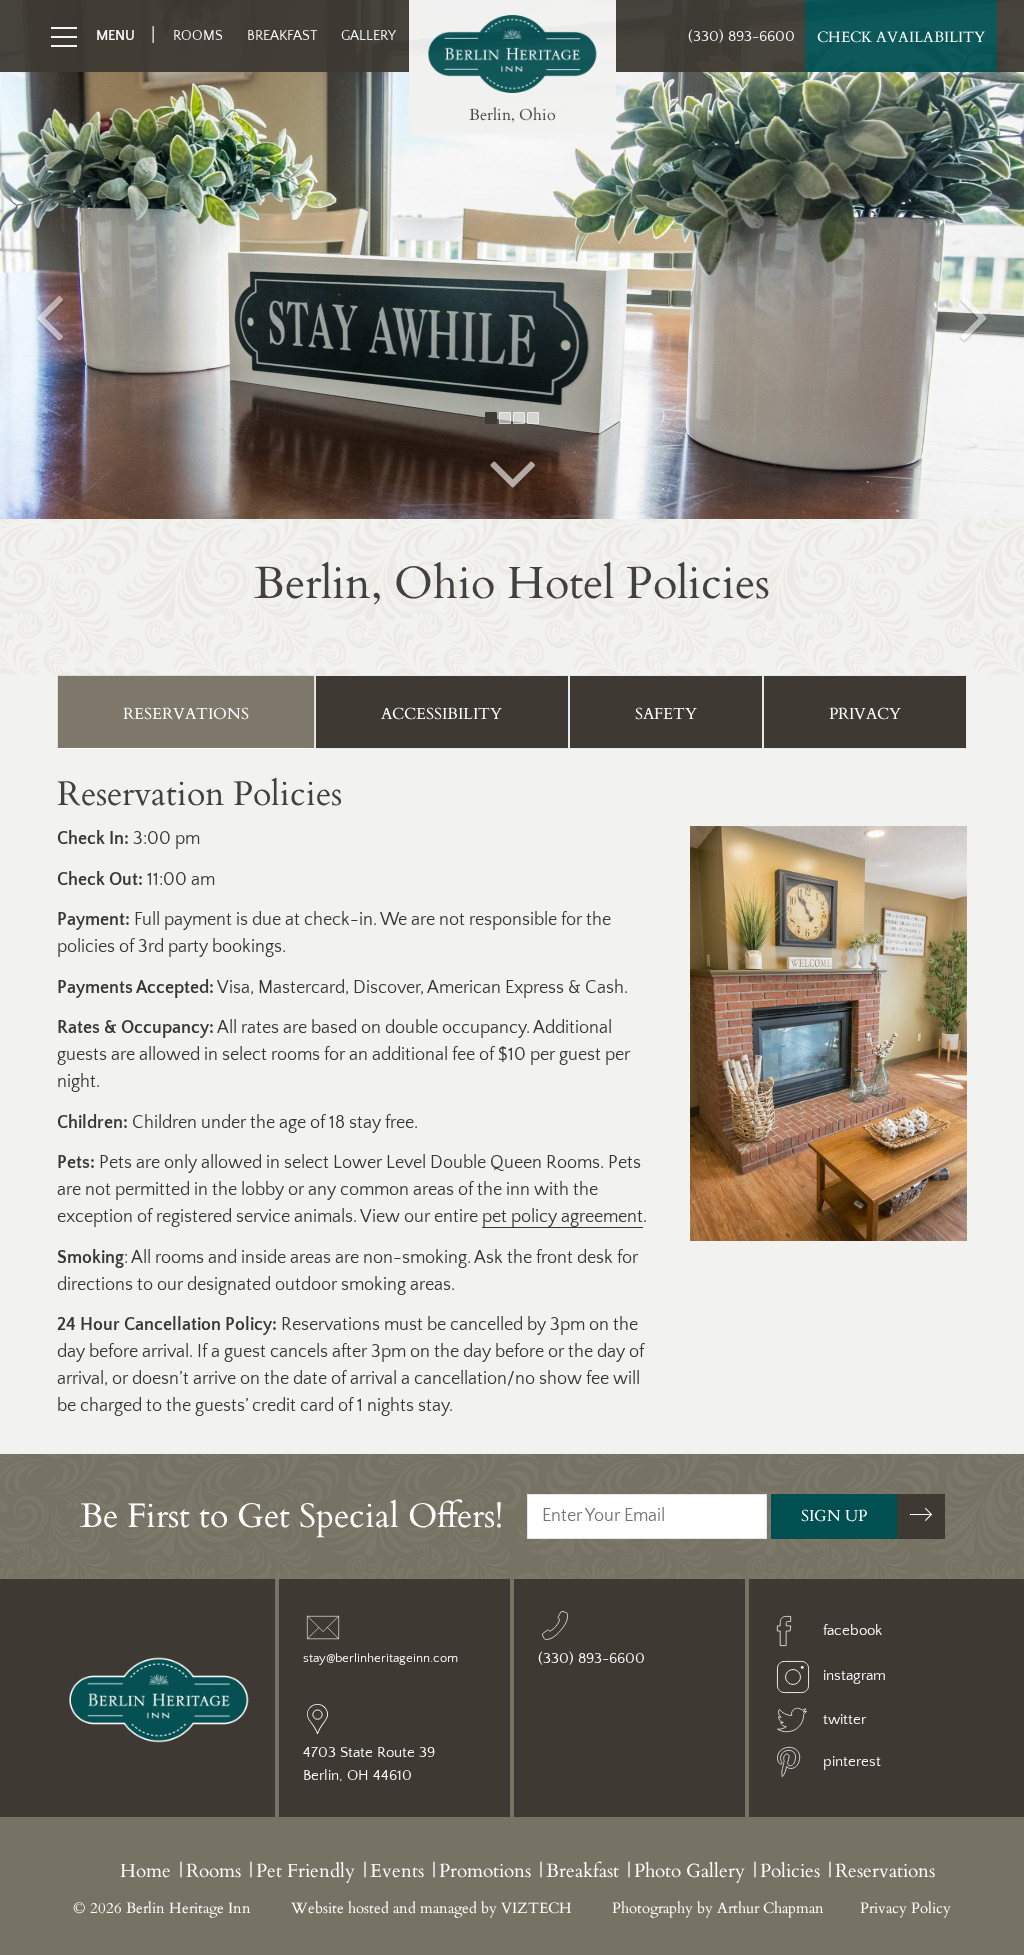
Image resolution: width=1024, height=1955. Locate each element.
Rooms (198, 36)
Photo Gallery (689, 1871)
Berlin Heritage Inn (512, 54)
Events (397, 1871)
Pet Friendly (305, 1871)
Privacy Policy (905, 1908)
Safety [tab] (666, 714)
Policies (790, 1871)
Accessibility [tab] (441, 714)
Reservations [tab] (186, 714)
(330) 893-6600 (741, 36)
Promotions (485, 1871)
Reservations (885, 1871)
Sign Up (834, 1516)
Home (145, 1871)
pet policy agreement (562, 1217)
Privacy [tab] (865, 714)
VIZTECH (536, 1908)
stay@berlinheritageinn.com (380, 1658)
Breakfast (282, 36)
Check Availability (901, 37)
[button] (51, 259)
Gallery (368, 36)
